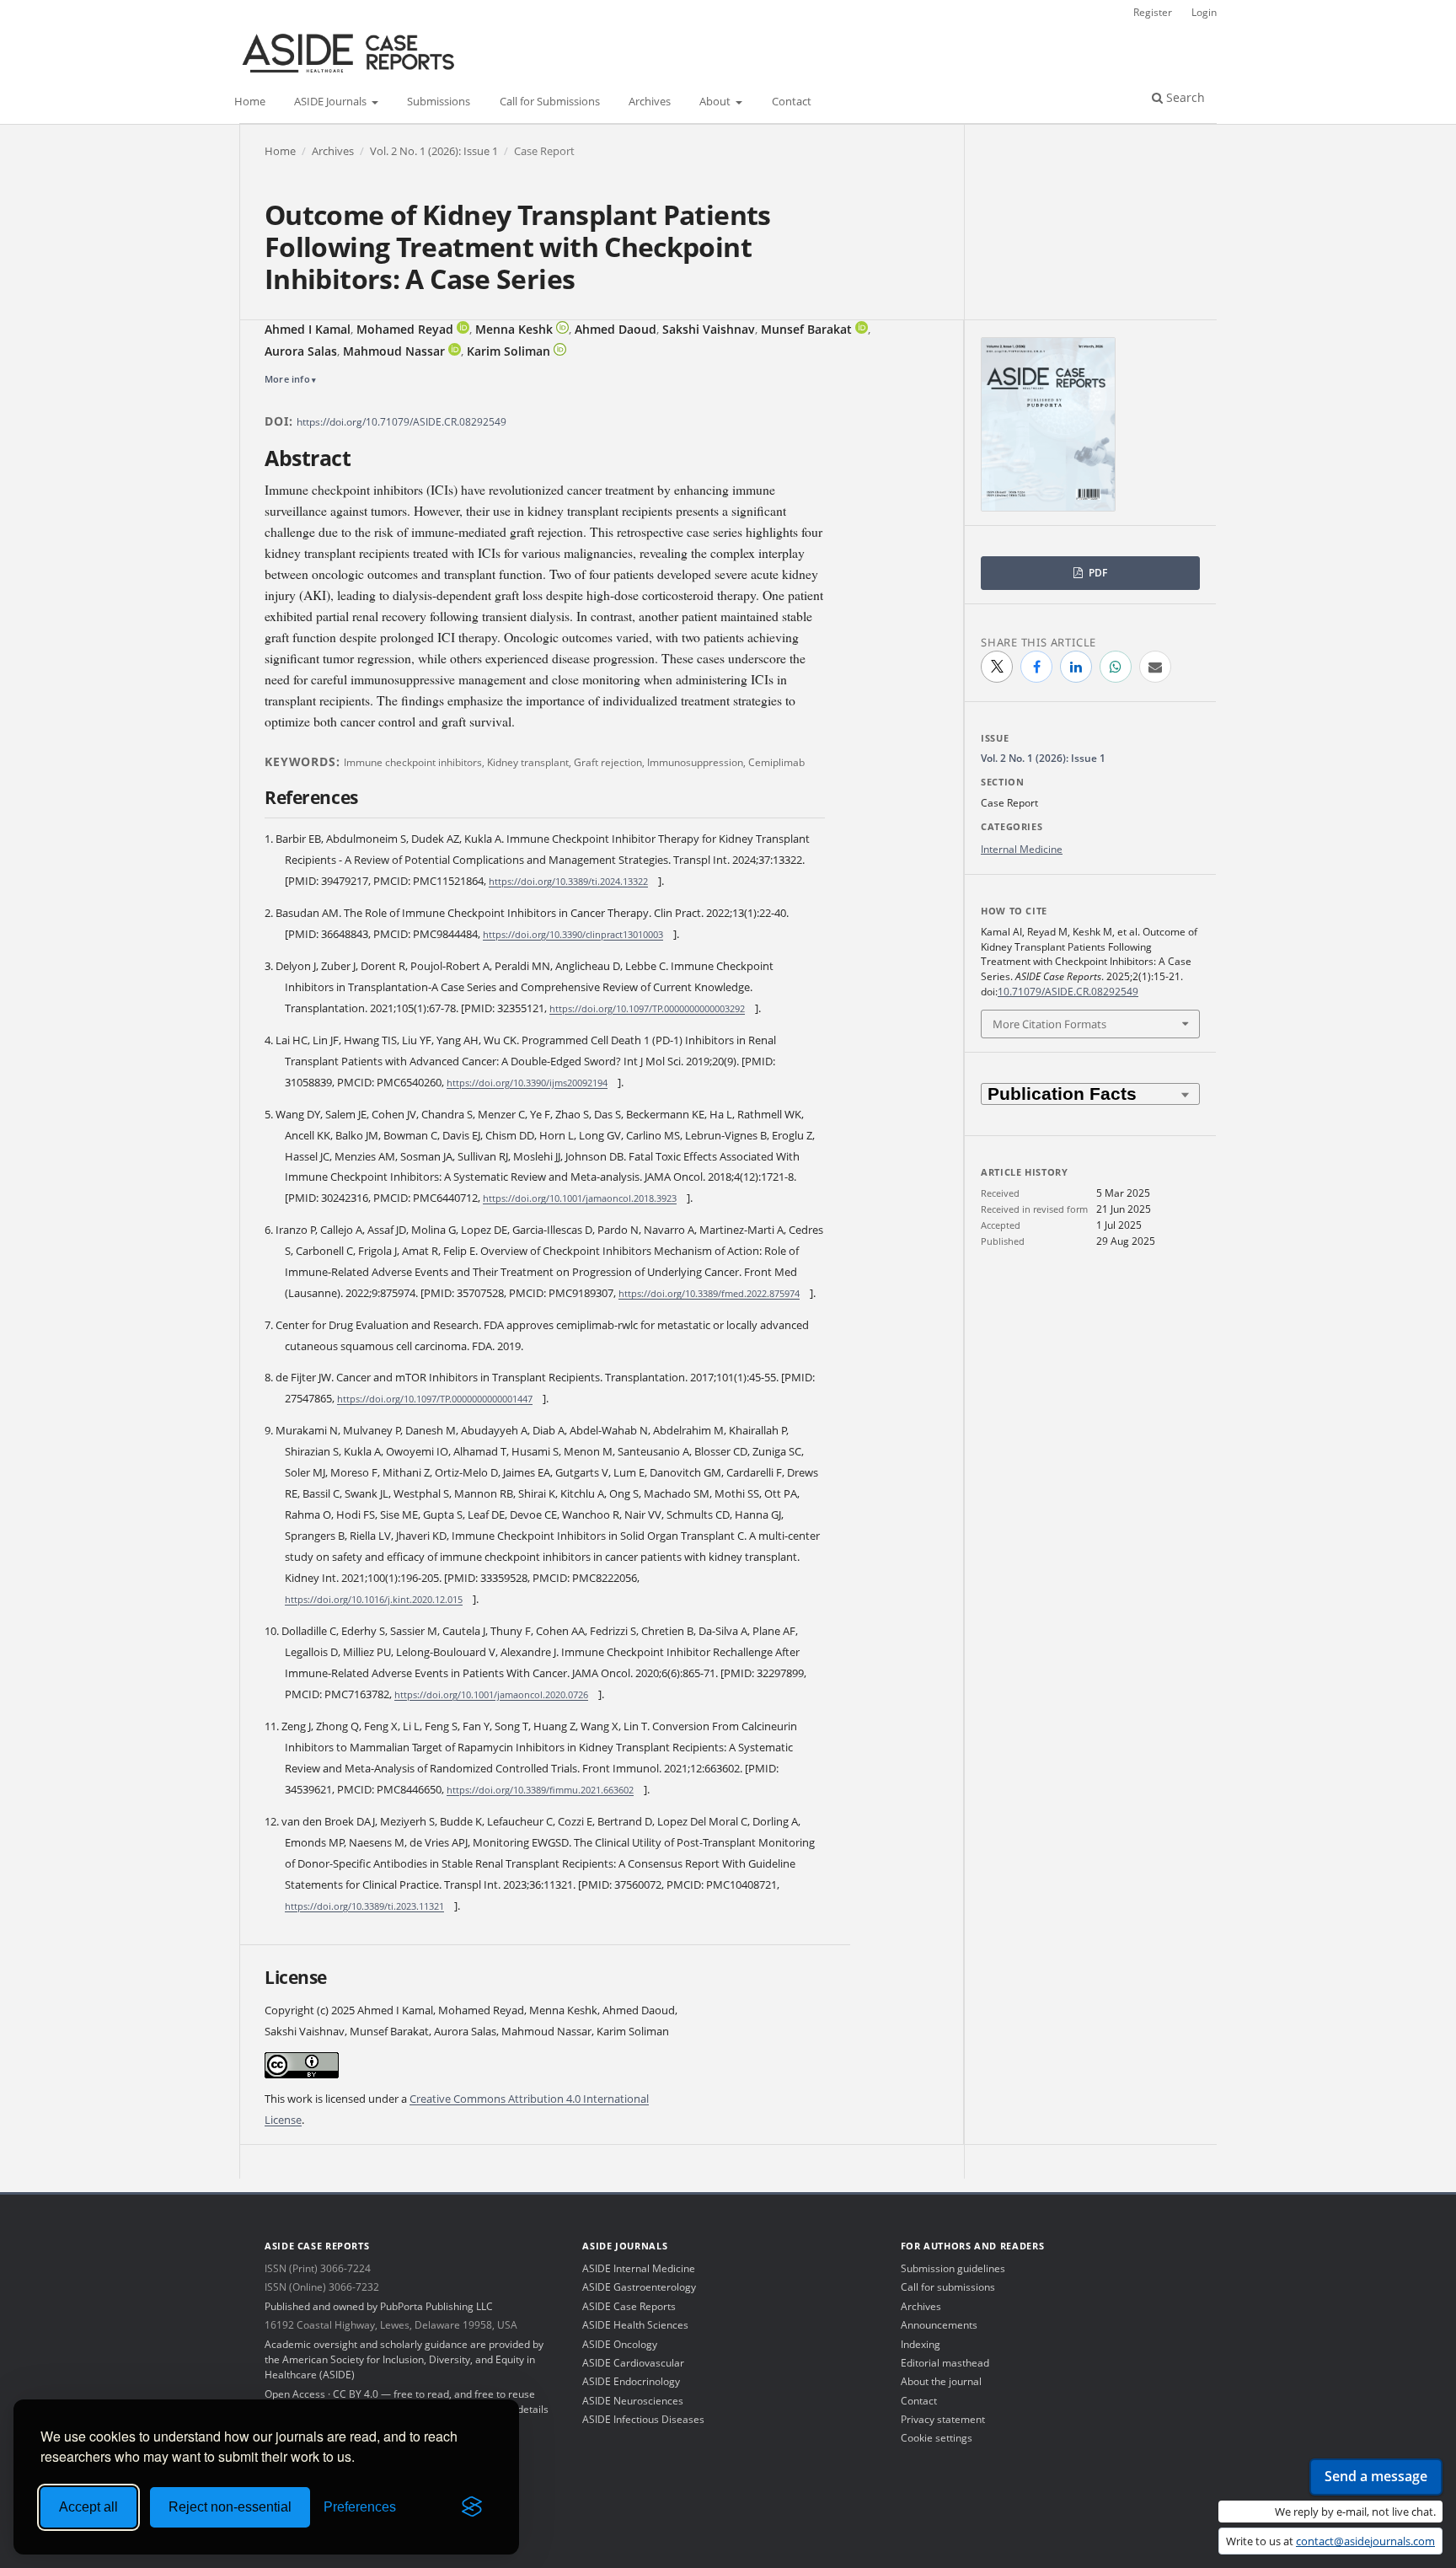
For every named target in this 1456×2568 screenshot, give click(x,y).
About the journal (941, 2381)
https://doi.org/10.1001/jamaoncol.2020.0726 (491, 1694)
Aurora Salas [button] (301, 351)
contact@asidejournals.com (1365, 2541)
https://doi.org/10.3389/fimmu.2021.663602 (540, 1790)
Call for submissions (948, 2287)
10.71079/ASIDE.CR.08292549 (1068, 992)
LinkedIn (1076, 667)
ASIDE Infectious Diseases (643, 2419)
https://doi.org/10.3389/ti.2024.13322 (568, 881)
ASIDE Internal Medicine (639, 2268)
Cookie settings (937, 2438)
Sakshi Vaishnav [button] (709, 329)
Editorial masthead (945, 2363)
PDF (1097, 573)
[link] (463, 327)
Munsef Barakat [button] (806, 329)
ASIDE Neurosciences (633, 2401)
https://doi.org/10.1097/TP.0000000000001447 (435, 1399)
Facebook (1036, 667)
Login (1204, 12)
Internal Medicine (1022, 849)
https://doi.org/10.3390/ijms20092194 (527, 1083)
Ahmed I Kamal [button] (308, 329)
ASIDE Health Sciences (635, 2325)
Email (1155, 667)
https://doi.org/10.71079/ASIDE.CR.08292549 (401, 422)
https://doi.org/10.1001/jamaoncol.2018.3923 (580, 1198)
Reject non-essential (230, 2507)
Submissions (439, 102)
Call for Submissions (550, 102)
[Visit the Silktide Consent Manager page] (472, 2507)
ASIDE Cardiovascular (633, 2363)
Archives (650, 102)
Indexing (921, 2344)
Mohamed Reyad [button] (405, 329)
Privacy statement (943, 2419)
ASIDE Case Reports (629, 2306)
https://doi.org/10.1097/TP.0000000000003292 (647, 1008)
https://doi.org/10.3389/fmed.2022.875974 (709, 1293)
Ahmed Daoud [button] (616, 329)
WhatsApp (1116, 667)
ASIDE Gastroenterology (639, 2287)
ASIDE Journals (332, 102)
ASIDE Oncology (620, 2344)
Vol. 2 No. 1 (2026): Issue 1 (434, 151)
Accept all (88, 2507)
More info (287, 379)
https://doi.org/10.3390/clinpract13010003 (573, 934)
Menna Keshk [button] (514, 329)
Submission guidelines (953, 2268)
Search (1184, 97)
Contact (792, 102)
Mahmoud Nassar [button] (394, 351)
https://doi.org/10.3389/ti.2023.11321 (364, 1906)
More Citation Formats (1049, 1024)
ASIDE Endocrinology (631, 2381)
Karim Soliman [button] (509, 351)
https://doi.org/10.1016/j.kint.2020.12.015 (374, 1599)
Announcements (939, 2325)
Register (1153, 12)
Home (250, 102)
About (716, 102)
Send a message (1376, 2476)
